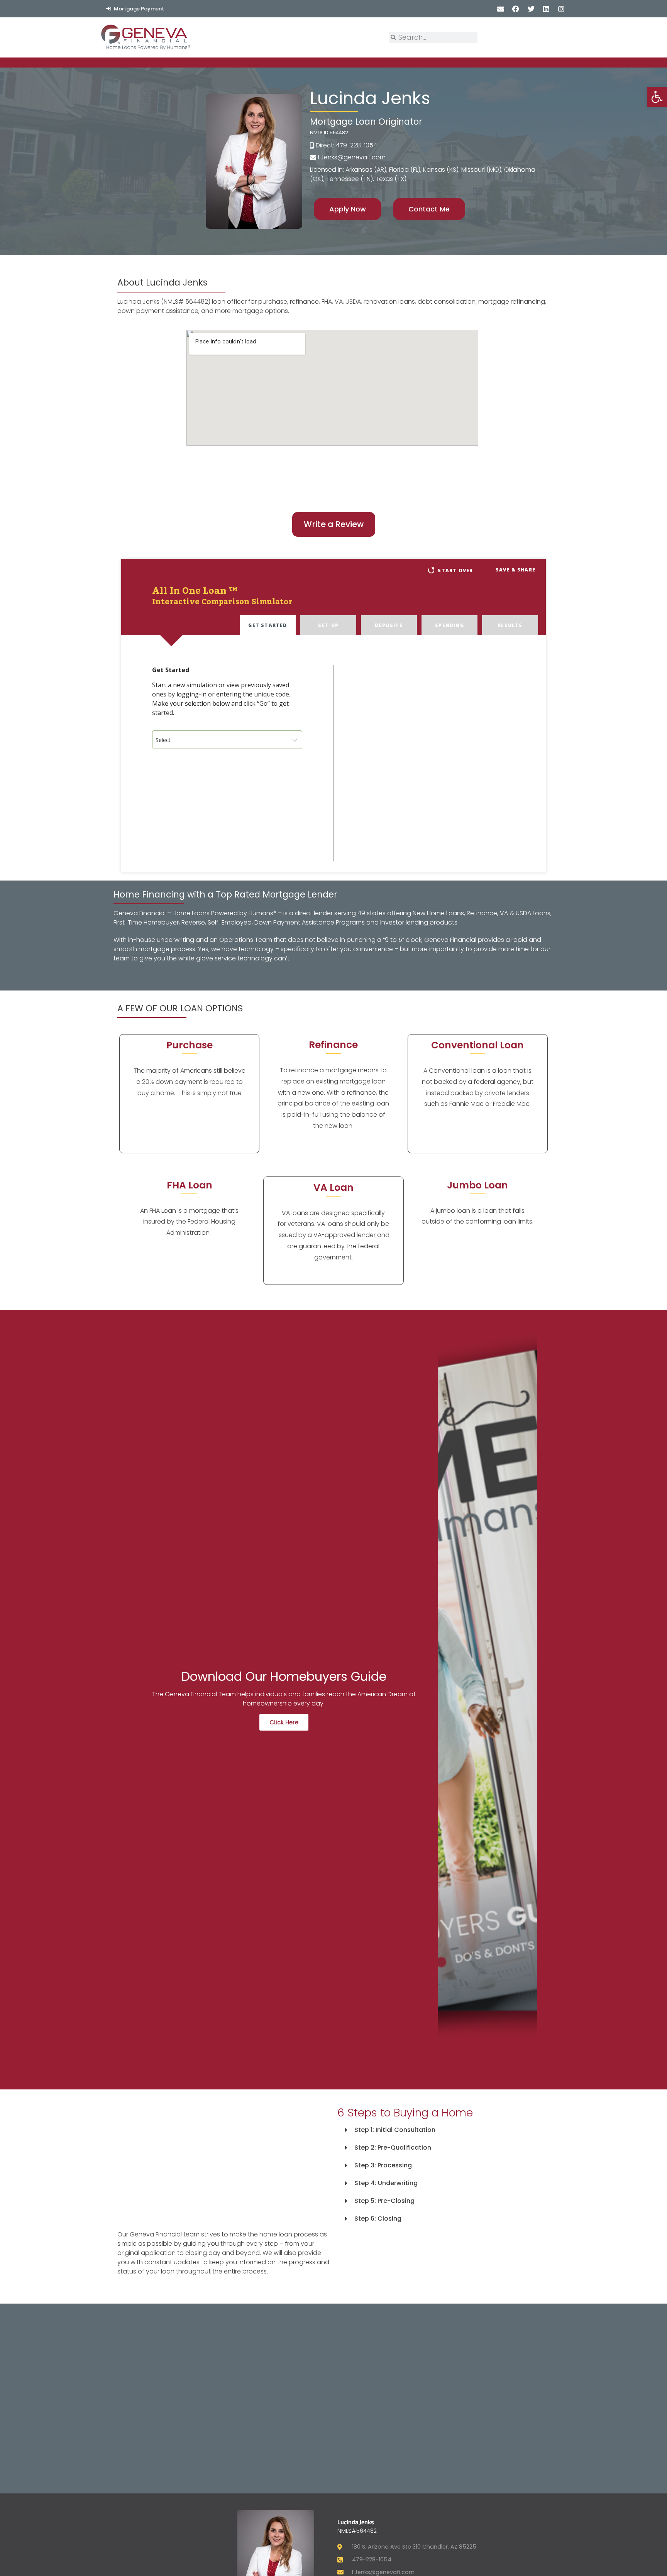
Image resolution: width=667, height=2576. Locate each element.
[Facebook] (516, 9)
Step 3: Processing (383, 2165)
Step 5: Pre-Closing (384, 2201)
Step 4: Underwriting (386, 2183)
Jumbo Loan (477, 1185)
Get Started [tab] (267, 625)
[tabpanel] (333, 754)
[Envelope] (501, 9)
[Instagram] (561, 9)
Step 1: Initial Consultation (395, 2130)
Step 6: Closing (378, 2219)
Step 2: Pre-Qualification (393, 2148)
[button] (444, 2130)
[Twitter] (531, 9)
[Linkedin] (546, 9)
